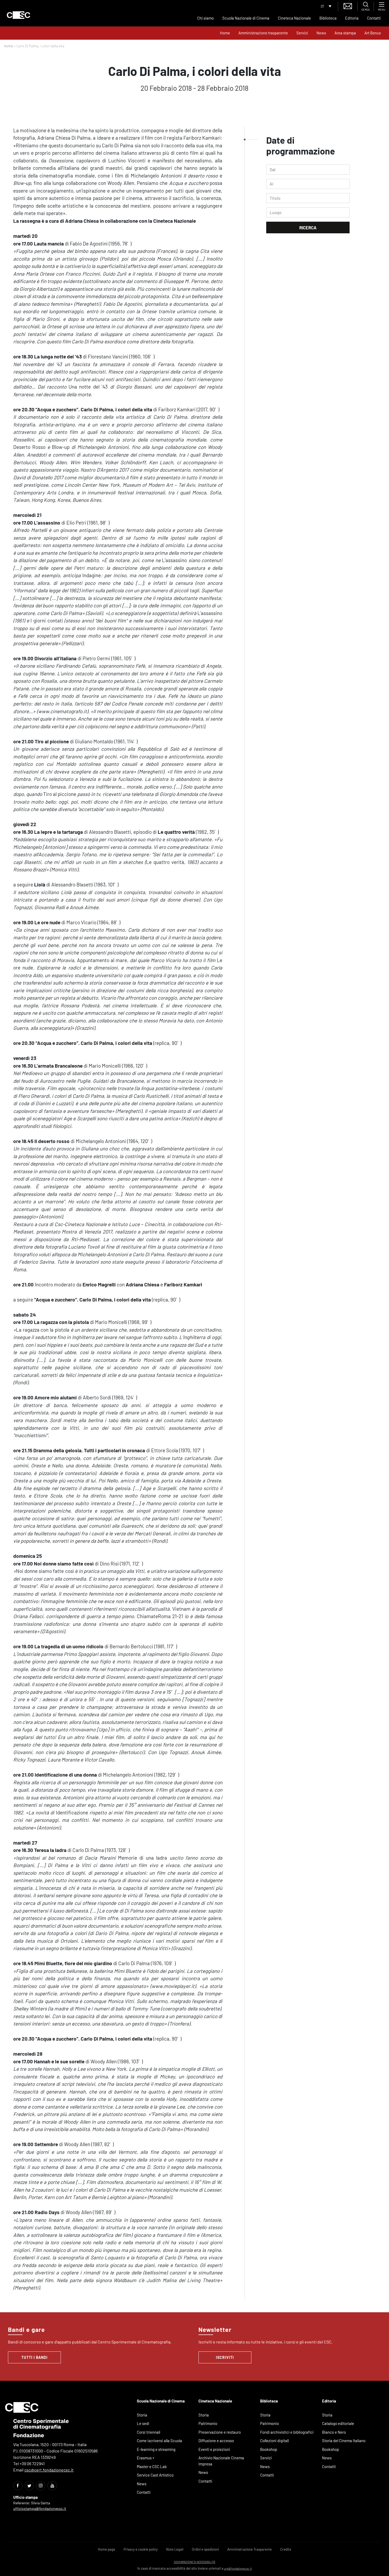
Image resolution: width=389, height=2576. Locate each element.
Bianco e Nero (334, 2432)
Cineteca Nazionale (294, 18)
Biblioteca (328, 18)
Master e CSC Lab (152, 2466)
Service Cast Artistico (155, 2475)
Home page (107, 2549)
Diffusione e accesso (216, 2441)
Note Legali (175, 2549)
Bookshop (269, 2449)
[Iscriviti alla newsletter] (348, 5)
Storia (142, 2415)
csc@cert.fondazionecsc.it (49, 2470)
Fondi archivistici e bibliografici (287, 2432)
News (321, 33)
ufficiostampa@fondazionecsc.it (40, 2508)
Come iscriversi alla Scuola (159, 2441)
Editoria (352, 18)
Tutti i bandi (35, 2357)
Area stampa (345, 33)
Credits (286, 2549)
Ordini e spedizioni (205, 2549)
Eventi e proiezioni (214, 2449)
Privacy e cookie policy (141, 2549)
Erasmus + (146, 2458)
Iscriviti (225, 2357)
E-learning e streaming (156, 2449)
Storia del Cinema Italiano (344, 2441)
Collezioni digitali (275, 2441)
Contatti (374, 18)
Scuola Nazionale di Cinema (246, 18)
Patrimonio (208, 2423)
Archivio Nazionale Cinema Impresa (221, 2461)
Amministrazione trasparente (263, 33)
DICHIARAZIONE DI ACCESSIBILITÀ (195, 2562)
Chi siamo (205, 18)
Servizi (302, 33)
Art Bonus (373, 33)
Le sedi (143, 2423)
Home (225, 33)
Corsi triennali (149, 2432)
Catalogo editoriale (338, 2423)
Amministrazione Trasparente (250, 2549)
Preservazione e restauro (220, 2432)
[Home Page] (19, 15)
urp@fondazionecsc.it (238, 2568)
